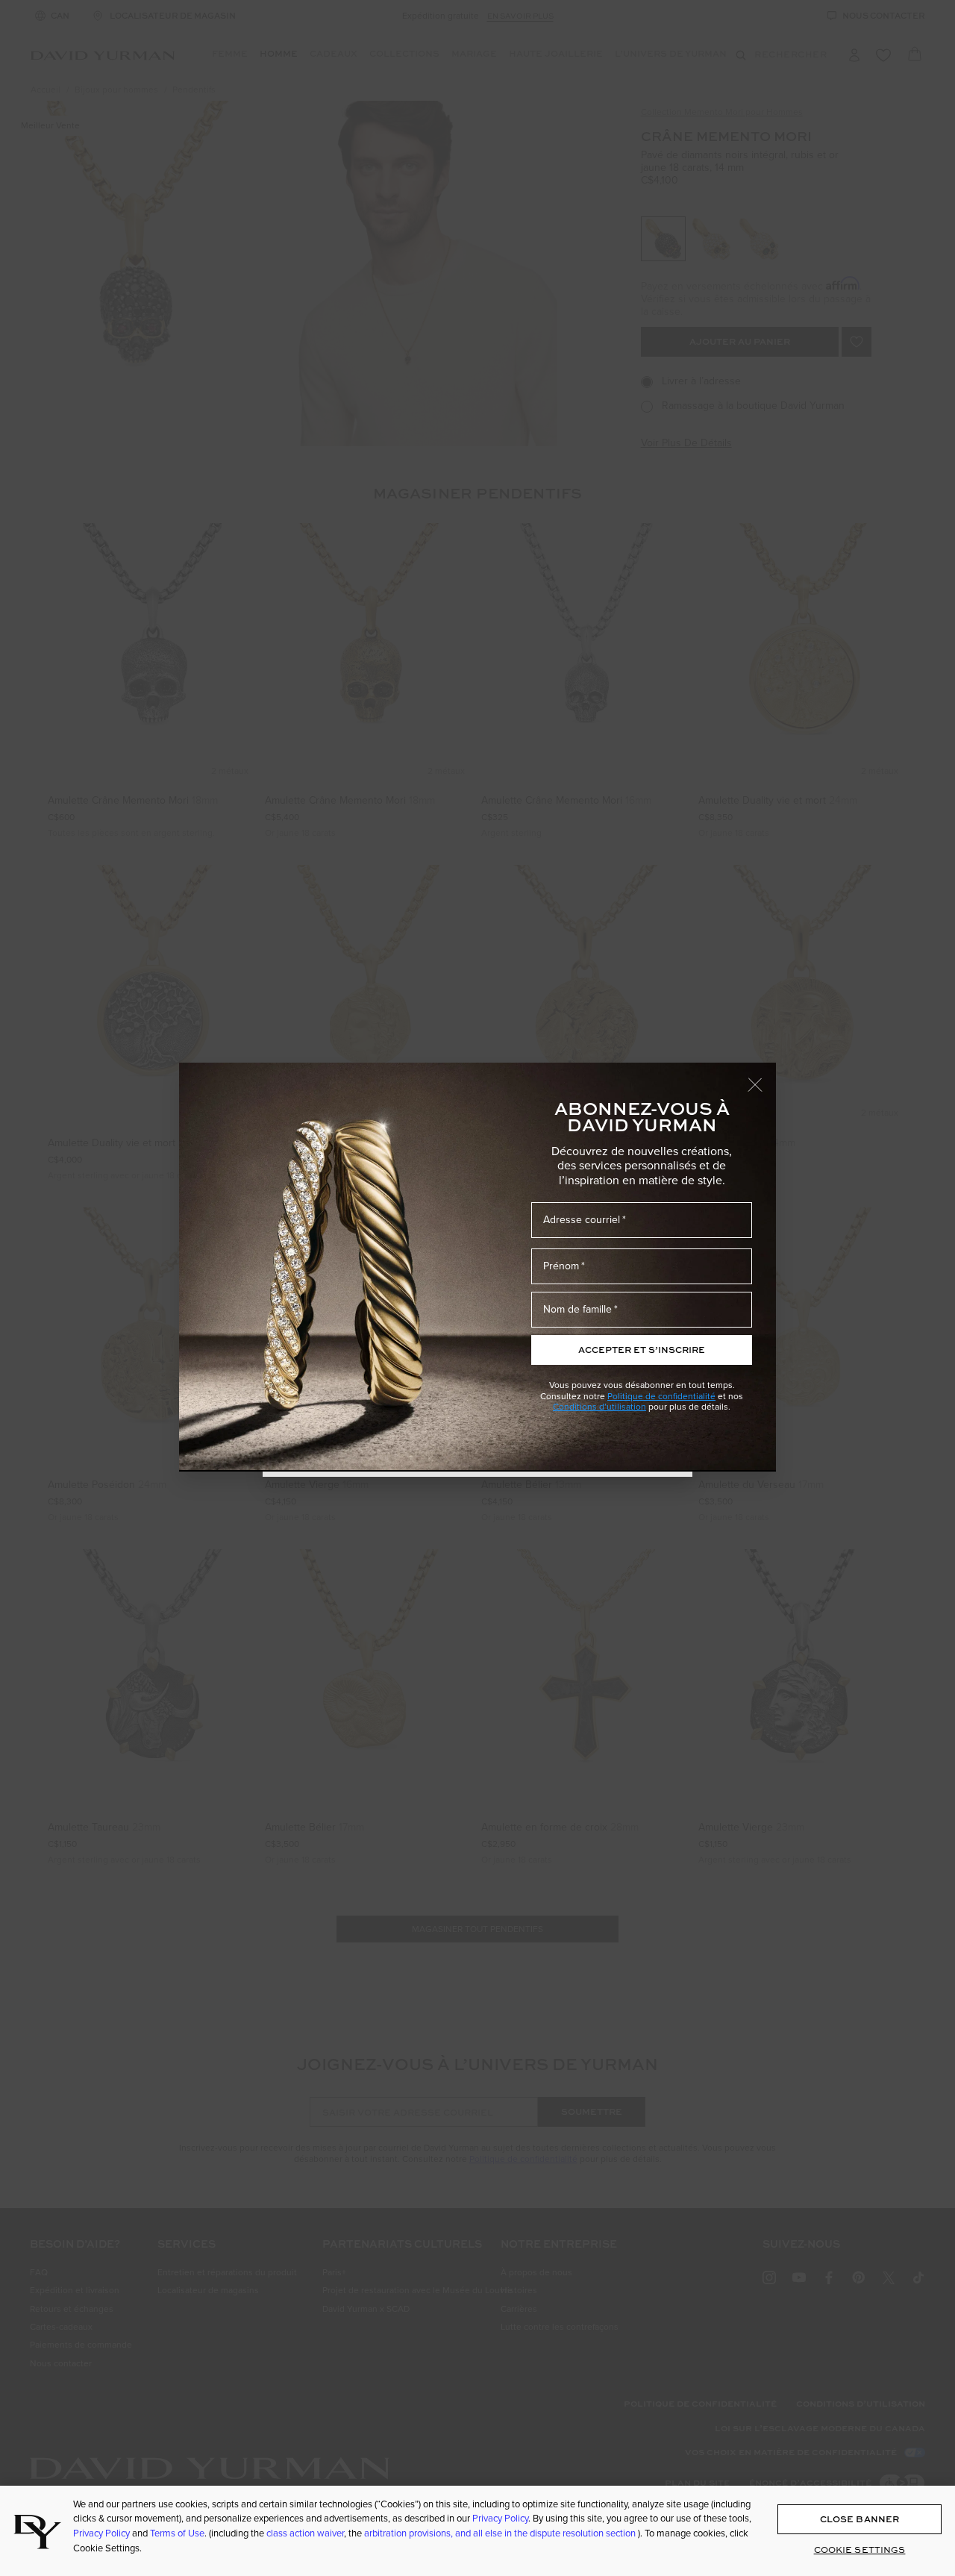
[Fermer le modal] (762, 1078)
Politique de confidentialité (661, 1396)
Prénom (561, 1266)
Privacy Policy (500, 2518)
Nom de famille (577, 1309)
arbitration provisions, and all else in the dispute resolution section (501, 2533)
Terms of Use (177, 2533)
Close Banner (859, 2519)
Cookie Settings (860, 2549)
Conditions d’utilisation (599, 1406)
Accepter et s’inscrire (642, 1350)
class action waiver (305, 2533)
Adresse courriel (582, 1219)
